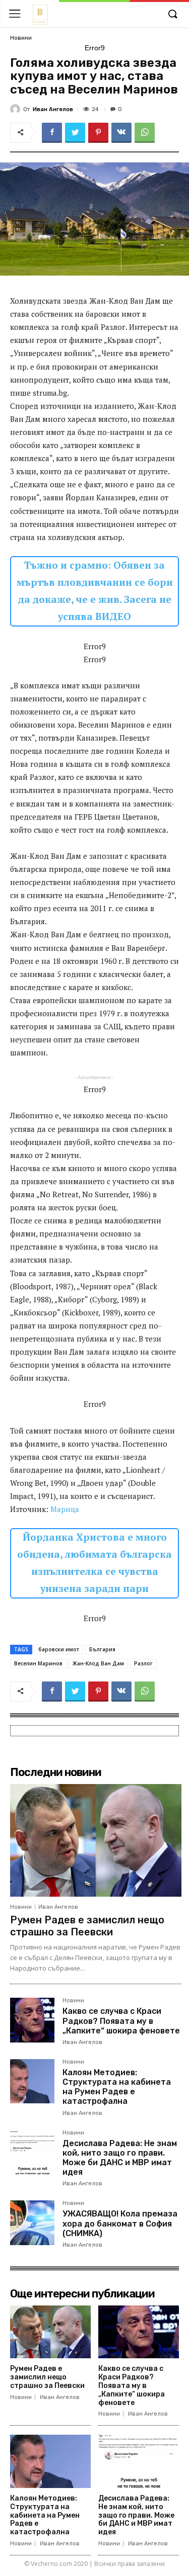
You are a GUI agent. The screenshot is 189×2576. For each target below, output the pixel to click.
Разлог (143, 1663)
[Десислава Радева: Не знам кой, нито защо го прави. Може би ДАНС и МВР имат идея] (32, 2152)
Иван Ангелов (53, 109)
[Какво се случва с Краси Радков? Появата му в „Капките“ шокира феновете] (32, 2020)
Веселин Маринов (38, 1663)
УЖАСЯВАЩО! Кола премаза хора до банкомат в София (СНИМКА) (120, 2223)
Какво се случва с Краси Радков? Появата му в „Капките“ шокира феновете (121, 2021)
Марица (65, 1509)
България (102, 1649)
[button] (172, 15)
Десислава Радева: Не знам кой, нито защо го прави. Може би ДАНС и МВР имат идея (120, 2158)
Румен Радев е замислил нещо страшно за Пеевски (87, 1926)
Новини (21, 38)
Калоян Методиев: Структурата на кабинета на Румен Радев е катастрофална (117, 2087)
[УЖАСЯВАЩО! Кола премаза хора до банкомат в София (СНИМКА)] (32, 2223)
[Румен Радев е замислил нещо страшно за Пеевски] (96, 1840)
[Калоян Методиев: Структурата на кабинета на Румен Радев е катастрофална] (32, 2081)
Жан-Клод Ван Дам (98, 1663)
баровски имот (59, 1649)
